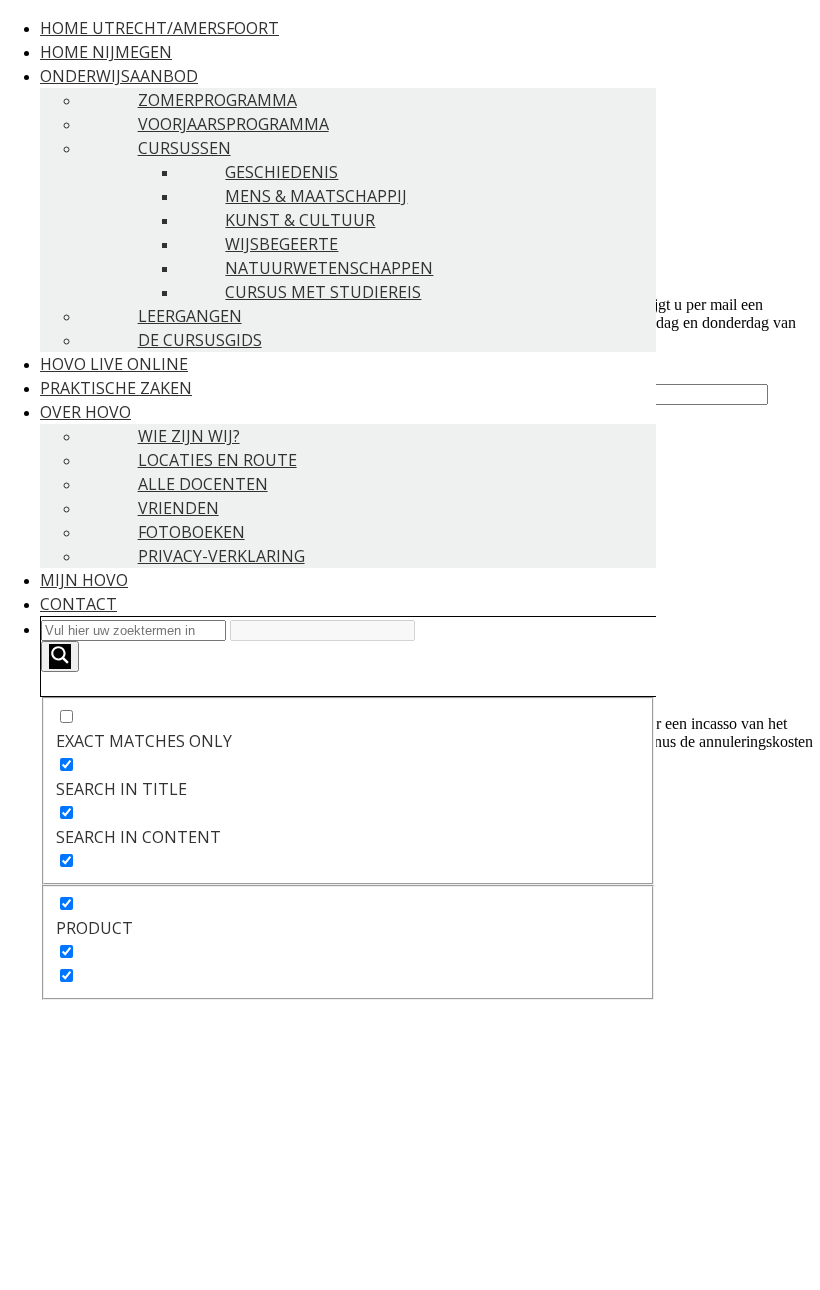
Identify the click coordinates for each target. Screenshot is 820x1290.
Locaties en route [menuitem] (217, 460)
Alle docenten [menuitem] (203, 484)
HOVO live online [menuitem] (114, 364)
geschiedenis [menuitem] (281, 172)
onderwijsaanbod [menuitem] (119, 76)
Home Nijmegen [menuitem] (106, 52)
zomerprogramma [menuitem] (217, 100)
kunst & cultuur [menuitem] (300, 220)
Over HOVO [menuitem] (85, 412)
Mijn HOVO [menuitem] (84, 580)
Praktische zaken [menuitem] (116, 388)
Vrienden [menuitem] (178, 508)
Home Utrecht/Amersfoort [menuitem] (159, 28)
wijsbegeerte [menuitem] (281, 244)
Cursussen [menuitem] (184, 148)
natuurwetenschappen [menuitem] (329, 268)
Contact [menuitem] (78, 604)
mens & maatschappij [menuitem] (316, 196)
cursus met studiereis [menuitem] (323, 292)
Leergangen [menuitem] (190, 316)
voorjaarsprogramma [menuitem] (233, 124)
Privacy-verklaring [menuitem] (221, 556)
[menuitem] (348, 808)
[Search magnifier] (60, 656)
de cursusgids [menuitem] (200, 340)
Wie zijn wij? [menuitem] (189, 436)
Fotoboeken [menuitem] (191, 532)
